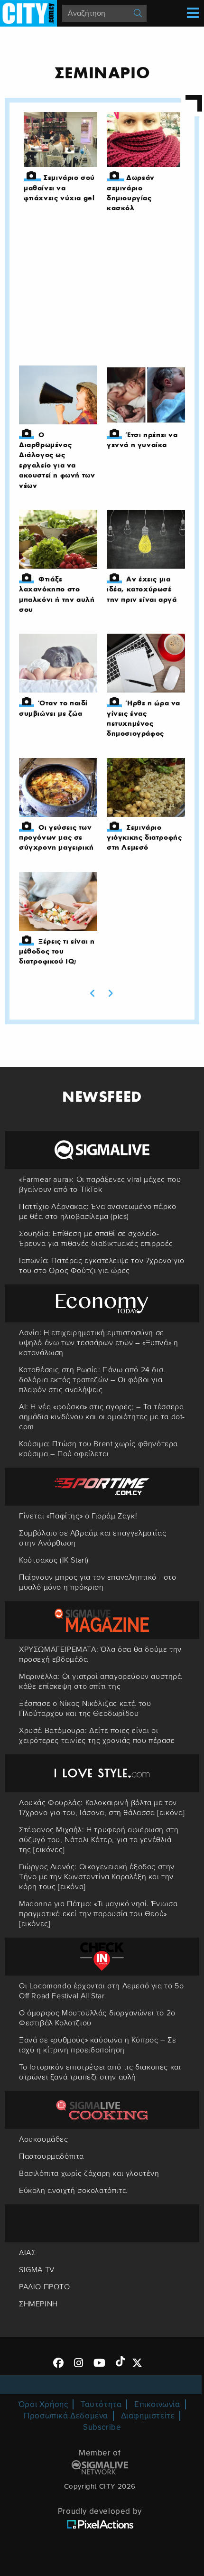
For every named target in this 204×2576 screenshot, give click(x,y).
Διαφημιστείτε (148, 2416)
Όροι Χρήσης (43, 2404)
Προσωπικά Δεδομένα (66, 2416)
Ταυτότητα (101, 2404)
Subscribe (102, 2427)
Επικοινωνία (157, 2404)
